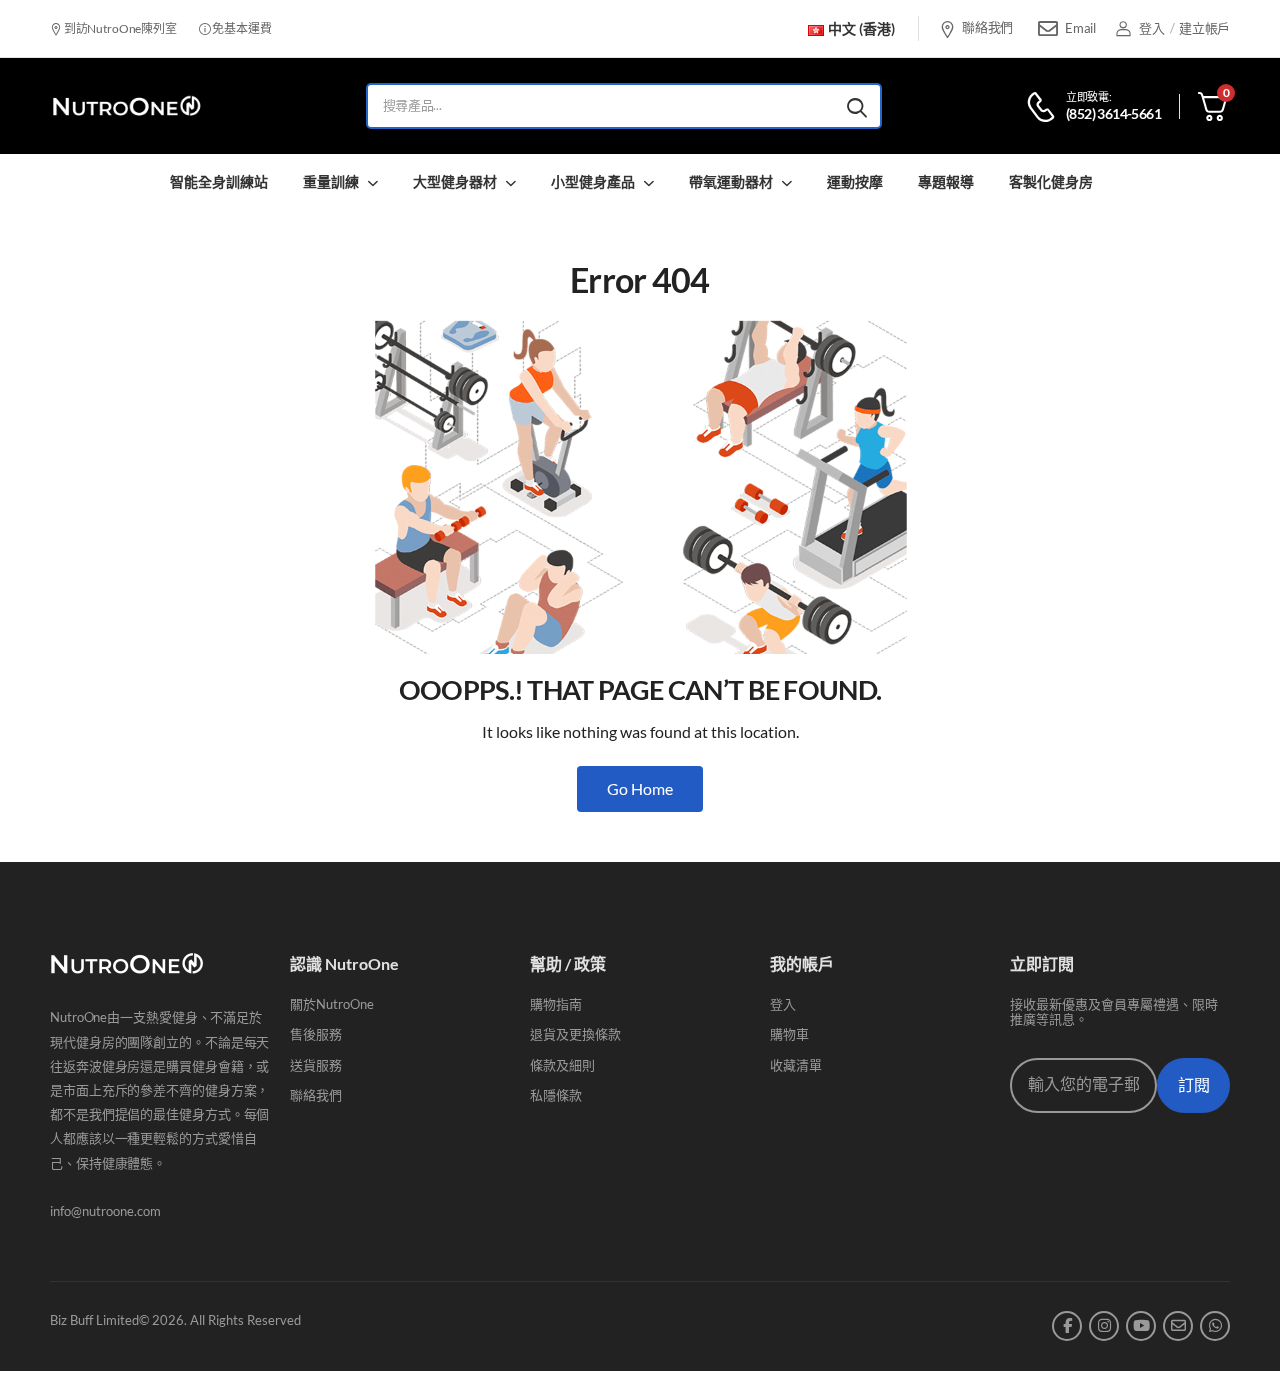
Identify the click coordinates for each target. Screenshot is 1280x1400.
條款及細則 (562, 1065)
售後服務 (316, 1034)
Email (1080, 28)
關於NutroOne (332, 1004)
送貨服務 (316, 1065)
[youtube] (1141, 1326)
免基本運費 (240, 28)
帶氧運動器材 (731, 181)
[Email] (1048, 29)
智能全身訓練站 (219, 181)
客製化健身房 (1051, 181)
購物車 (789, 1034)
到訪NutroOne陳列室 (119, 28)
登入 (783, 1004)
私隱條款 (556, 1095)
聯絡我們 (987, 27)
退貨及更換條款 (575, 1034)
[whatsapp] (1215, 1326)
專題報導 (946, 181)
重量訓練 (331, 181)
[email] (1178, 1326)
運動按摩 (855, 181)
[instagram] (1104, 1326)
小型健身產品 (593, 181)
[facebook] (1067, 1326)
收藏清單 (796, 1065)
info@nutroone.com (105, 1211)
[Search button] (857, 106)
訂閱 (1194, 1085)
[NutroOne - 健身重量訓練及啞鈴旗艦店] (126, 106)
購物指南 (556, 1004)
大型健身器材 (455, 181)
